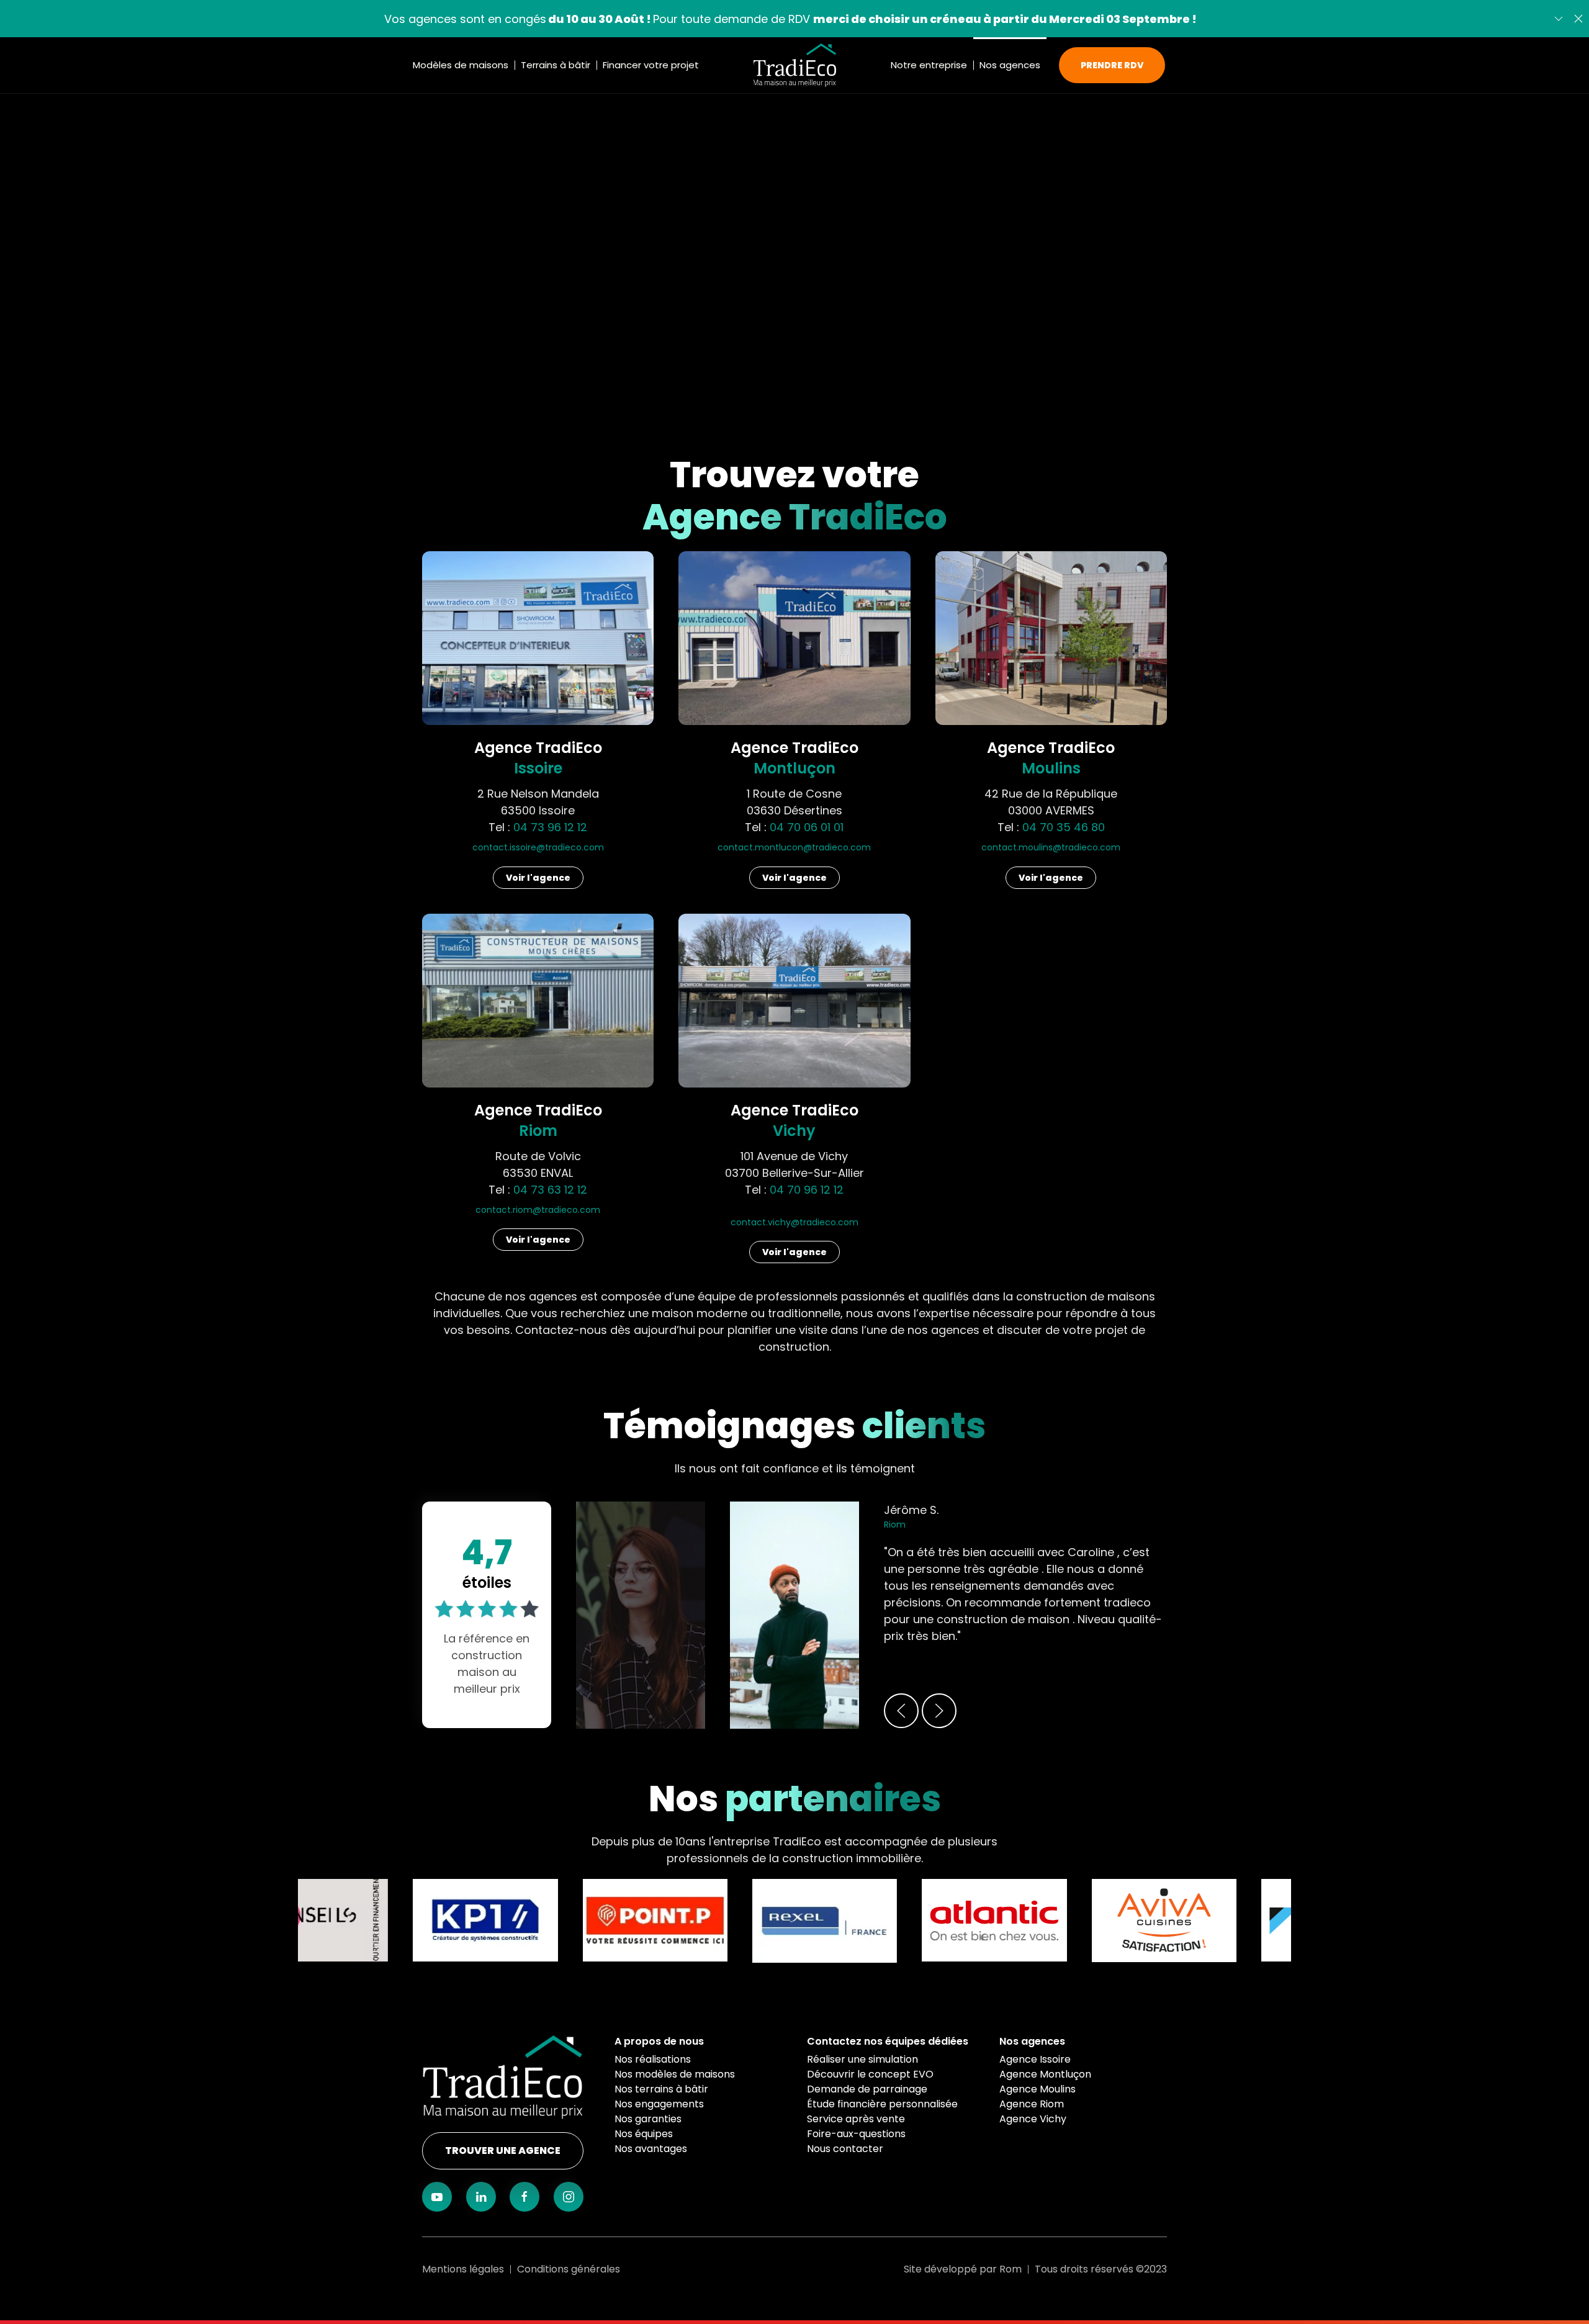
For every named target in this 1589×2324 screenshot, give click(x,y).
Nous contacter (845, 2149)
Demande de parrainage (867, 2089)
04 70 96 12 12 (807, 1190)
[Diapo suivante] (1559, 19)
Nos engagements (659, 2104)
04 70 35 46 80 (1064, 827)
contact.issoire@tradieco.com (538, 847)
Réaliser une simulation (862, 2059)
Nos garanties (648, 2119)
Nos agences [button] (1010, 65)
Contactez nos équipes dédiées (888, 2041)
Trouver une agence (503, 2151)
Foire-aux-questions (856, 2134)
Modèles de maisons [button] (461, 65)
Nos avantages (651, 2149)
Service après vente (856, 2119)
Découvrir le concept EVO (870, 2074)
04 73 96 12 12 (550, 827)
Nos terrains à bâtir (661, 2089)
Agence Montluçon (1045, 2074)
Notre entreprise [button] (929, 65)
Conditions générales (569, 2269)
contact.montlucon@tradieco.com (794, 847)
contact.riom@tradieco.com (538, 1210)
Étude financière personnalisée (882, 2104)
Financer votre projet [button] (651, 65)
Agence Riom (1032, 2104)
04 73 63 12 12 (550, 1190)
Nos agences (1032, 2041)
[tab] (1025, 1573)
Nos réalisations (653, 2059)
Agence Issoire (1035, 2059)
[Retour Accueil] (795, 65)
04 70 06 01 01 (807, 827)
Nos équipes (644, 2134)
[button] (1578, 19)
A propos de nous (659, 2041)
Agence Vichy (1033, 2119)
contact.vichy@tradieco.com (794, 1222)
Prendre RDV (1112, 65)
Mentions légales (463, 2269)
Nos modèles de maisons (675, 2074)
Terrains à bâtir (556, 65)
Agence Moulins (1038, 2089)
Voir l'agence (538, 878)
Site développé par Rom (963, 2269)
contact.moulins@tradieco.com (1051, 847)
